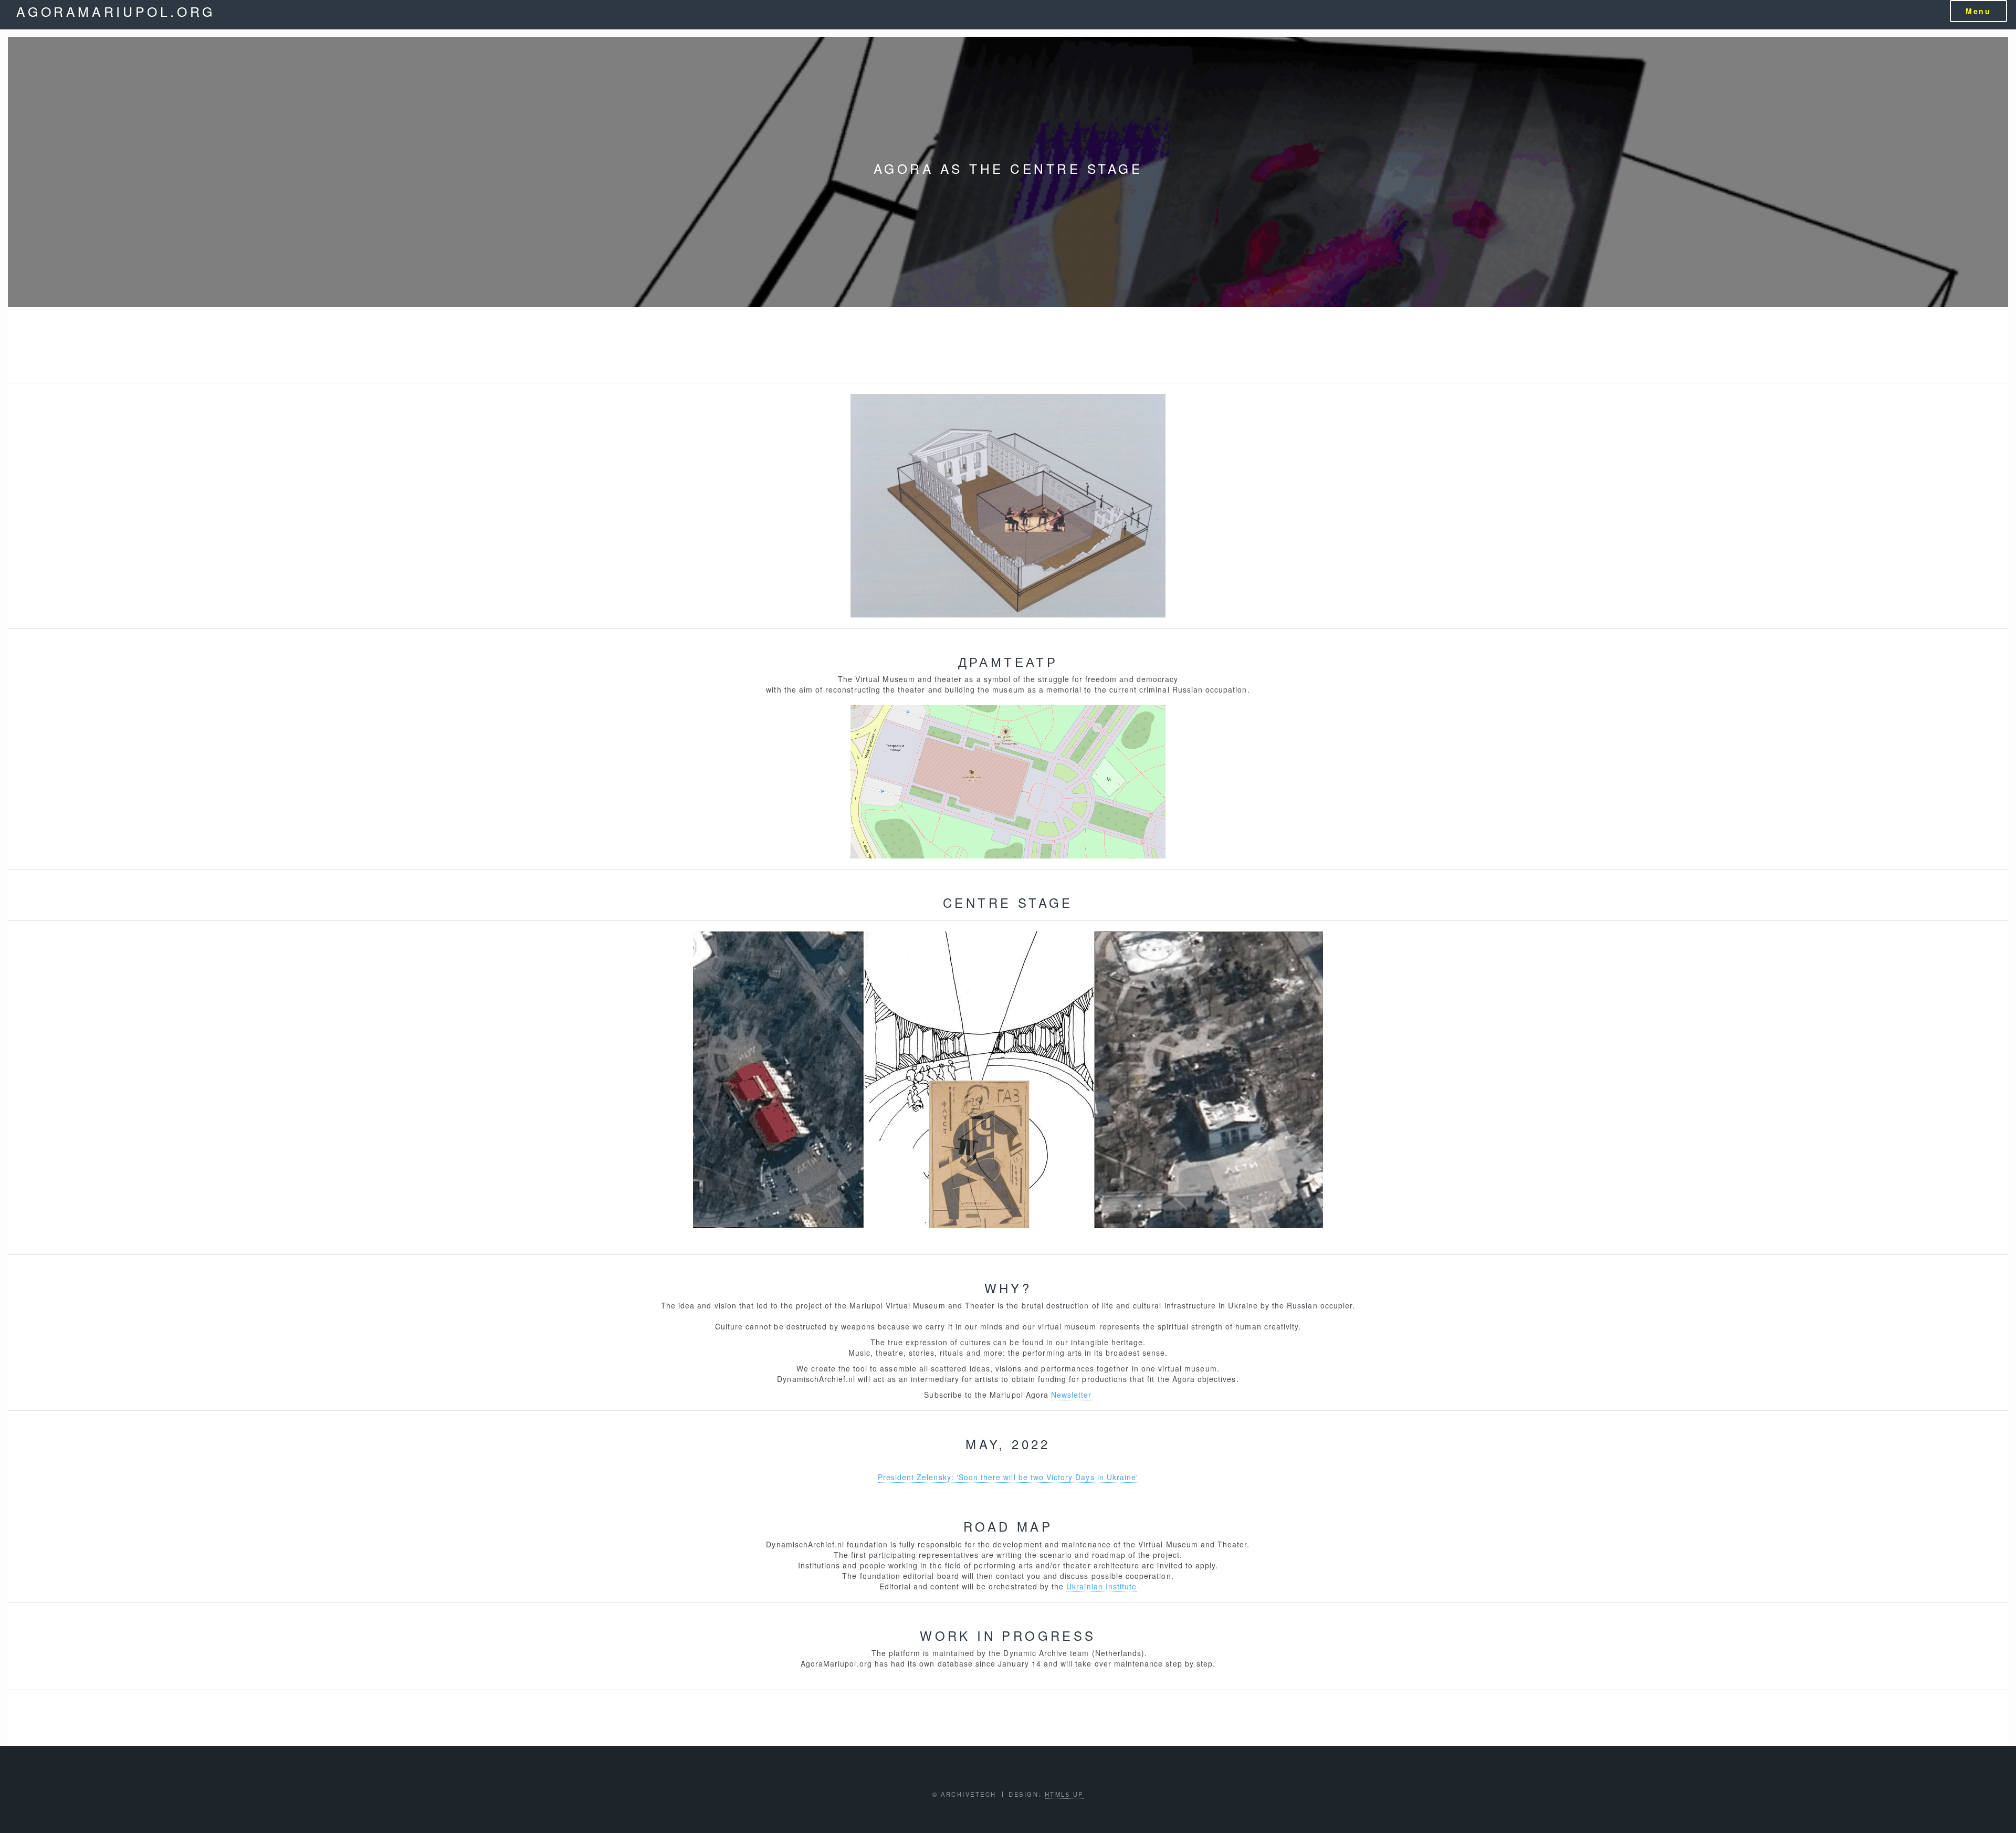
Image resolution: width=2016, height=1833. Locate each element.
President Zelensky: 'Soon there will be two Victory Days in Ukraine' (1008, 1477)
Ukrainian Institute (1101, 1586)
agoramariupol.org (116, 11)
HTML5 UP (1064, 1794)
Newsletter (1072, 1395)
